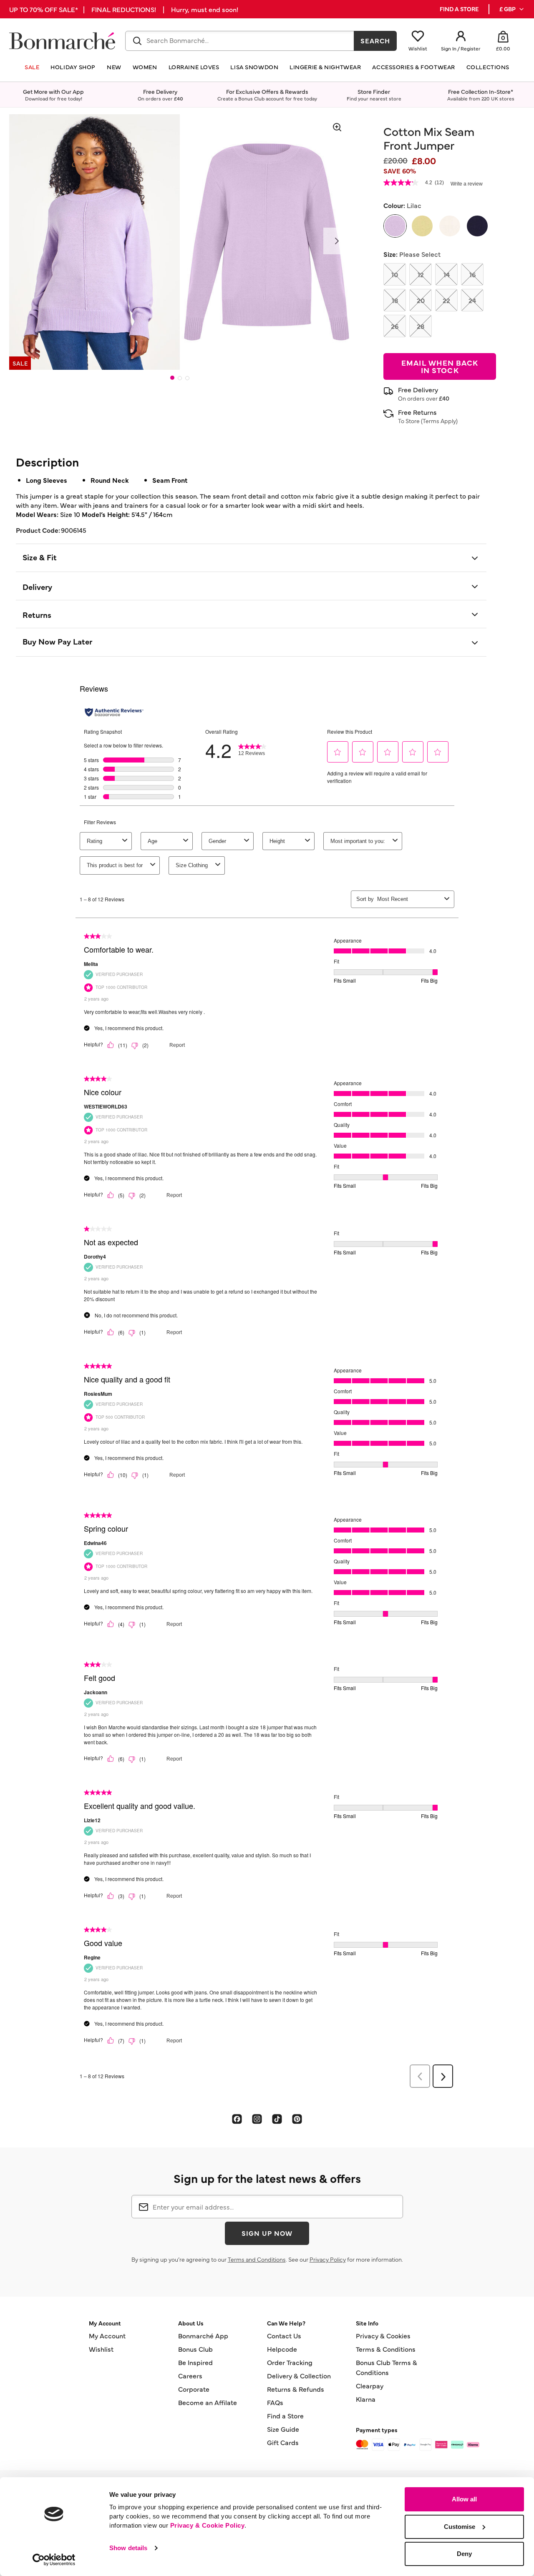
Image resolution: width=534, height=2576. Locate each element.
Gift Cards (283, 2442)
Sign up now (267, 2233)
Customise (460, 2527)
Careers (190, 2375)
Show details (128, 2548)
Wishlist (101, 2349)
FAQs (275, 2402)
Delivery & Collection (299, 2375)
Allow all (464, 2499)
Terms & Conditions (386, 2349)
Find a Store (285, 2415)
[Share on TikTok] (277, 2119)
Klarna (366, 2399)
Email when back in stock (440, 366)
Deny (464, 2554)
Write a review (467, 184)
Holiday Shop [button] (73, 67)
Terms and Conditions (257, 2259)
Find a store (459, 9)
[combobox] (240, 41)
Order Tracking (290, 2362)
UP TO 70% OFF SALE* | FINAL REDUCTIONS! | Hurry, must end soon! (124, 9)
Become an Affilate (208, 2402)
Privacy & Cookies (383, 2335)
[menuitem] (512, 9)
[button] (512, 9)
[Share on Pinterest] (297, 2119)
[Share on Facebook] (237, 2119)
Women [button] (145, 67)
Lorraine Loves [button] (194, 67)
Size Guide (283, 2429)
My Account (107, 2335)
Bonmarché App (203, 2335)
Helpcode (282, 2349)
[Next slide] (337, 241)
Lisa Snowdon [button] (254, 67)
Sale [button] (32, 67)
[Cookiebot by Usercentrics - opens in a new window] (54, 2560)
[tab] (172, 378)
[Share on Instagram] (257, 2119)
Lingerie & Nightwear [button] (325, 67)
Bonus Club (195, 2349)
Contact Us (284, 2335)
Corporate (194, 2389)
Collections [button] (488, 67)
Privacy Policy (328, 2259)
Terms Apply (439, 421)
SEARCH (375, 40)
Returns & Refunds (296, 2389)
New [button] (114, 67)
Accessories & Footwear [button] (413, 67)
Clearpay (370, 2385)
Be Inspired (195, 2362)
